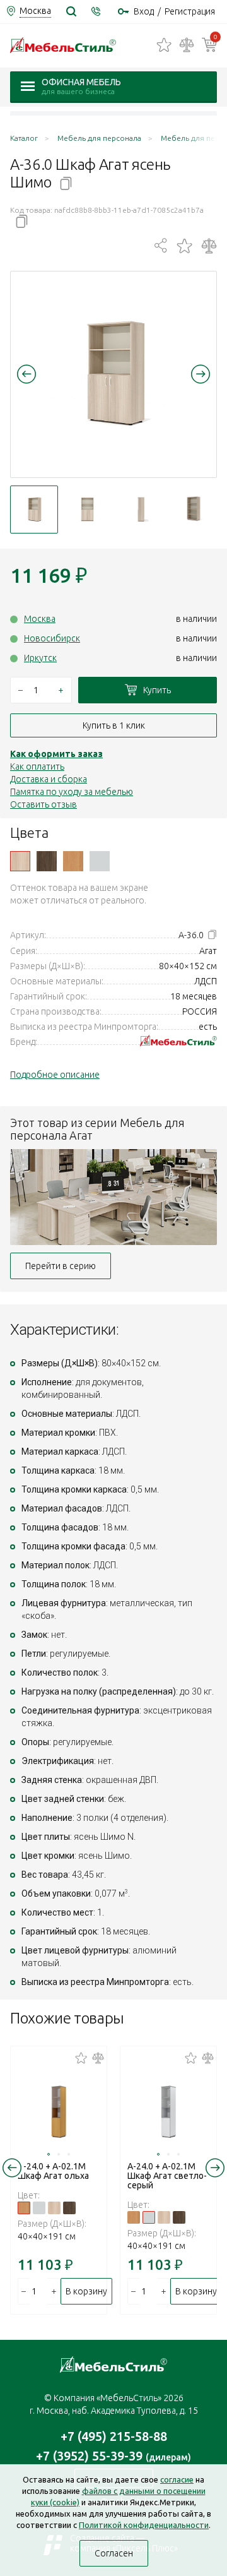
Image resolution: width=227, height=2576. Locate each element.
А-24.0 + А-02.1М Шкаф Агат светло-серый (167, 2176)
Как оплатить (37, 766)
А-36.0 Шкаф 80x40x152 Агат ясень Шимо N (20, 861)
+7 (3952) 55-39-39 (113, 2456)
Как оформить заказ (56, 754)
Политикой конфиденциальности (144, 2525)
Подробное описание (55, 1075)
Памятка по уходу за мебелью (72, 792)
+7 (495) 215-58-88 (114, 2436)
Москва (40, 619)
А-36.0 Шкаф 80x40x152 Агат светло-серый (100, 861)
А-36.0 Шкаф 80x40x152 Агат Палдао (47, 861)
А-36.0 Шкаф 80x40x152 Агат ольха (73, 861)
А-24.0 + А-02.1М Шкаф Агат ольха (53, 2171)
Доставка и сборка (49, 779)
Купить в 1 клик (114, 725)
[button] (26, 374)
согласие (177, 2479)
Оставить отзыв (44, 804)
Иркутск (40, 658)
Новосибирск (52, 638)
